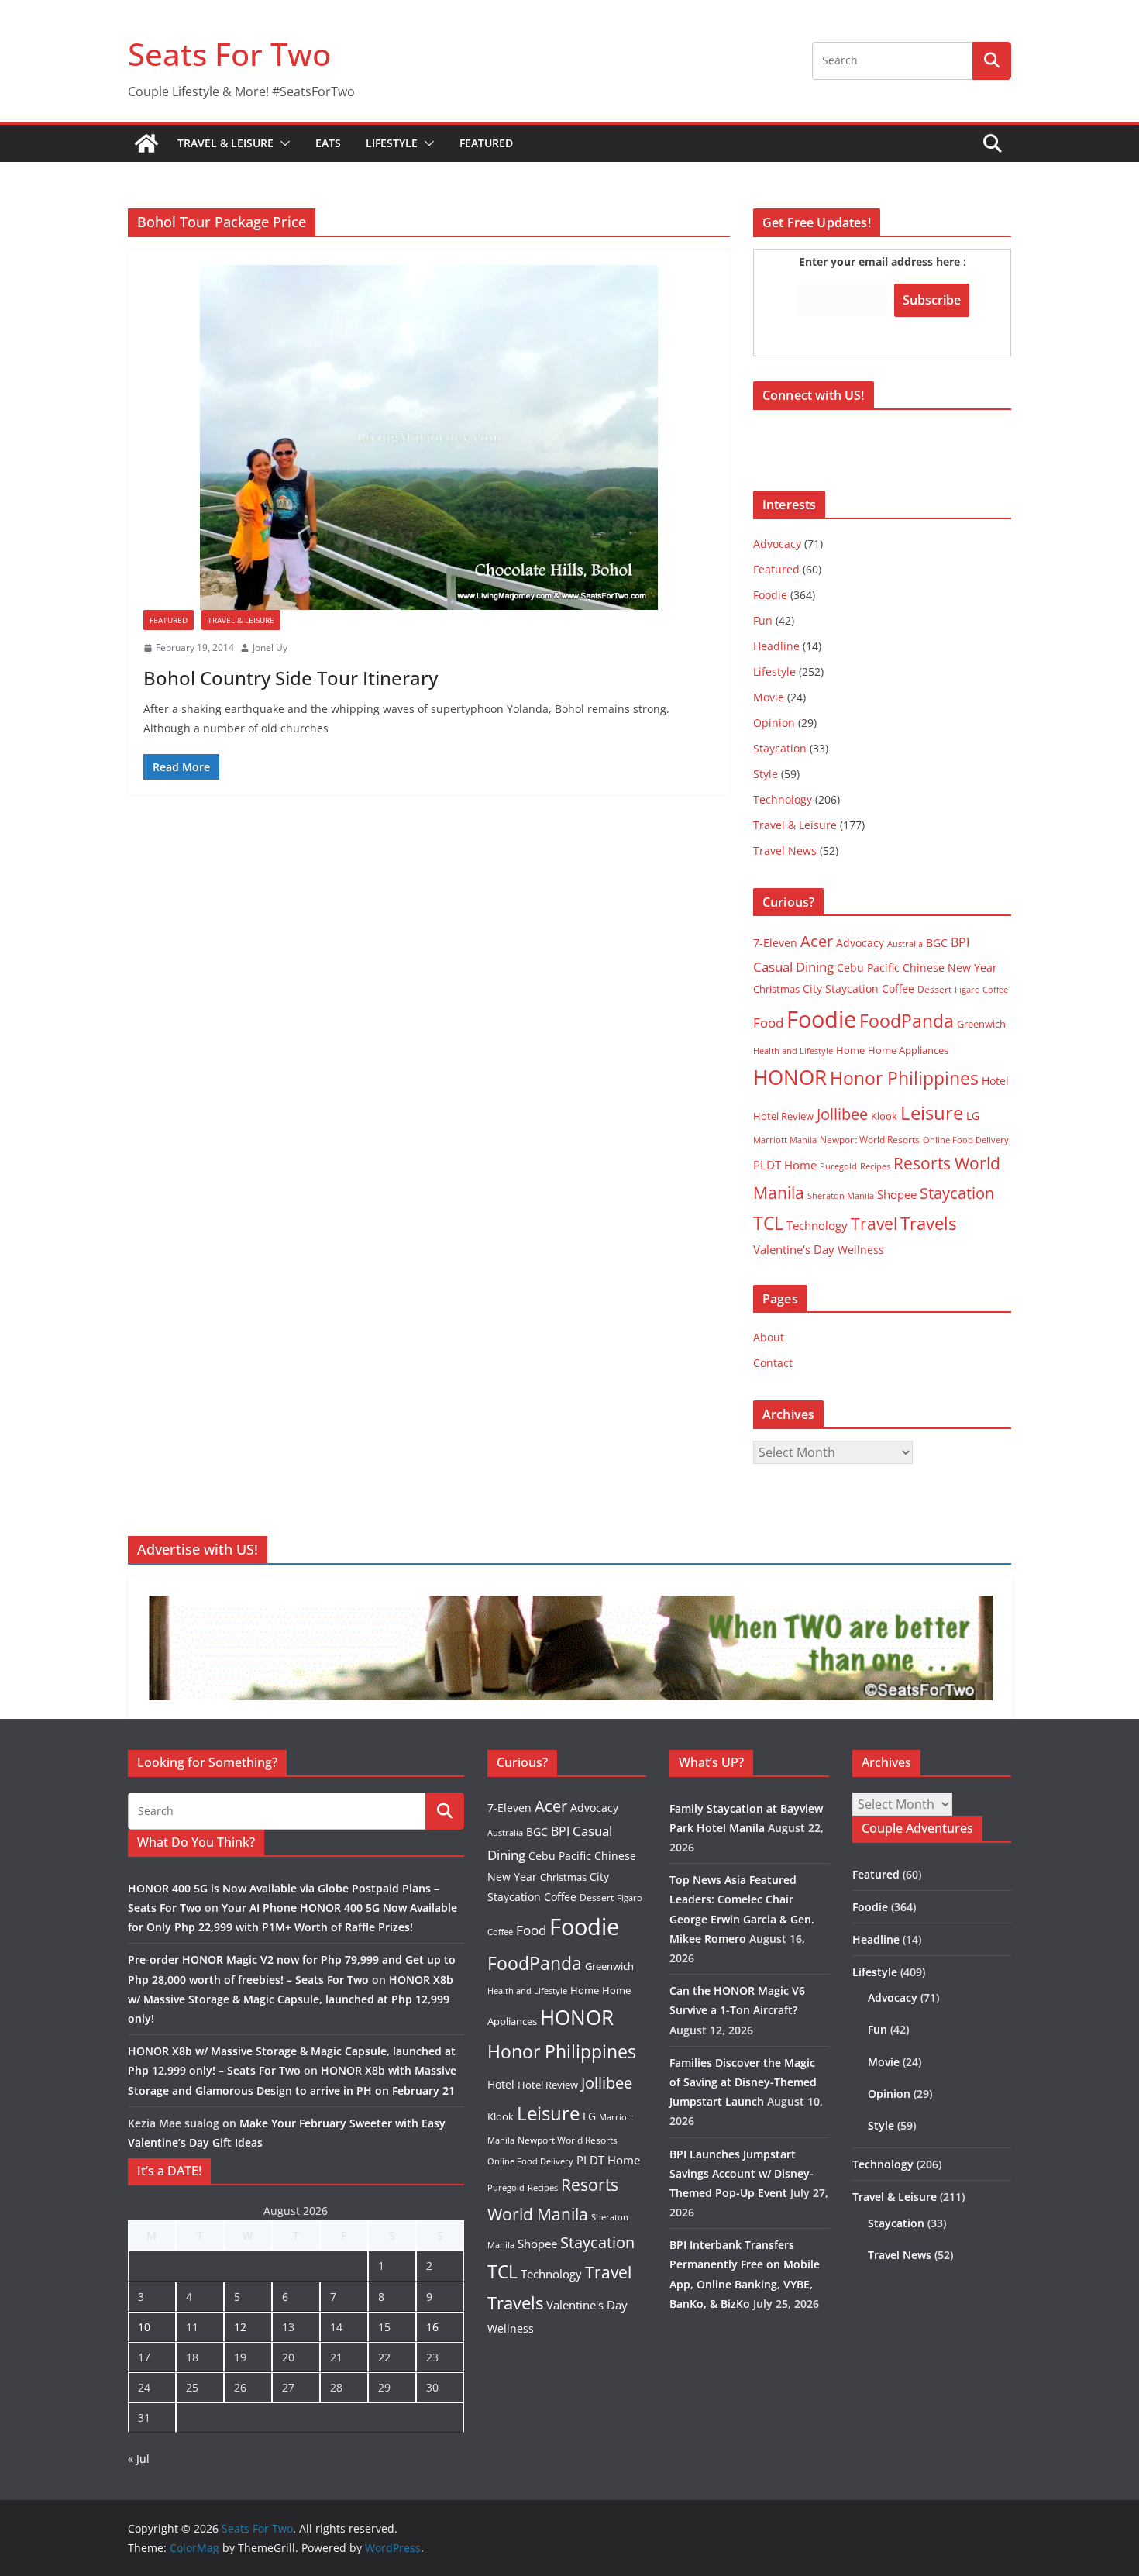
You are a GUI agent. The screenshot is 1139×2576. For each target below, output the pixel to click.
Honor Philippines (904, 1078)
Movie (769, 697)
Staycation (780, 748)
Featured (486, 143)
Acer (817, 941)
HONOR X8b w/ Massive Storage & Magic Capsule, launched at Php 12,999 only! (291, 1999)
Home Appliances (908, 1050)
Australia (905, 944)
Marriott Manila (785, 1140)
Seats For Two (229, 54)
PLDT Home (785, 1165)
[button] (282, 143)
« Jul (139, 2459)
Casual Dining (793, 967)
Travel (874, 1223)
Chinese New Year (950, 968)
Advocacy (777, 544)
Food (768, 1022)
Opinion (774, 723)
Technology (783, 799)
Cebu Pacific (868, 968)
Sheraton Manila (841, 1196)
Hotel (995, 1081)
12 (240, 2327)
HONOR (790, 1077)
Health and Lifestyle (793, 1050)
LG (973, 1116)
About (769, 1337)
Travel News (785, 851)
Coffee (898, 988)
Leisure (932, 1112)
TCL (768, 1223)
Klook (884, 1116)
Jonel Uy (270, 647)
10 (144, 2327)
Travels (928, 1223)
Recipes (875, 1166)
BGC (937, 943)
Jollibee (842, 1114)
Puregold (838, 1166)
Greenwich (981, 1024)
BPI (960, 942)
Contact (773, 1363)
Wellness (861, 1250)
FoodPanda (907, 1021)
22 (384, 2357)
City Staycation (841, 988)
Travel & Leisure (225, 143)
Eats (328, 143)
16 (432, 2327)
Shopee (897, 1194)
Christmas (776, 989)
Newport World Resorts (870, 1140)
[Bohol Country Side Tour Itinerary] (429, 437)
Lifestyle (392, 143)
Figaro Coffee (981, 990)
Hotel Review (783, 1116)
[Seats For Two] (146, 143)
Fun (763, 620)
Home (850, 1050)
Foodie (770, 595)
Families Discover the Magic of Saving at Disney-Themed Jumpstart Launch (743, 2082)
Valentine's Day (794, 1249)
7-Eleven (775, 943)
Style (766, 774)
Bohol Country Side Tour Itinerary (291, 678)
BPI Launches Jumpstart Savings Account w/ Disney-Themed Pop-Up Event (742, 2173)
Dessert (934, 989)
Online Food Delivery (966, 1140)
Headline (776, 646)
